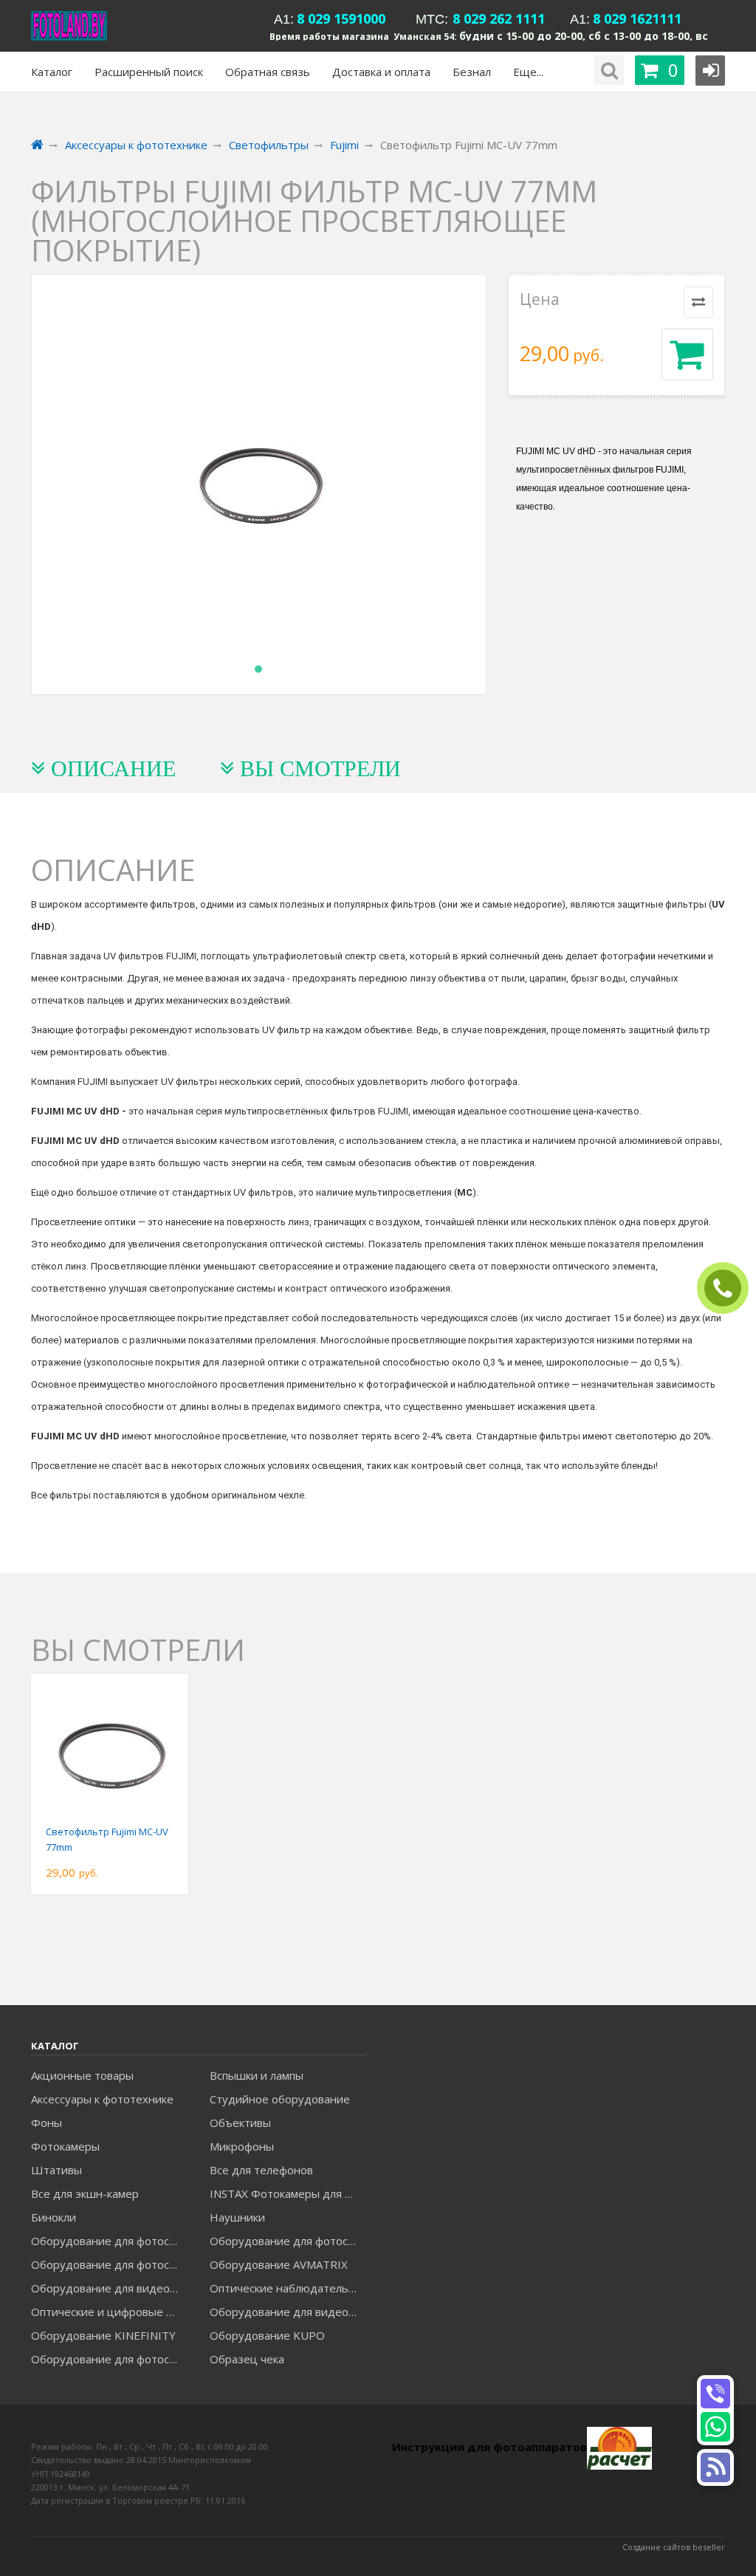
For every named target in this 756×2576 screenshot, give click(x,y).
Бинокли (54, 2217)
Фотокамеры (65, 2146)
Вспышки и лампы (257, 2075)
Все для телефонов (261, 2170)
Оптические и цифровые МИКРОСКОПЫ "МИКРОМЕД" (110, 2312)
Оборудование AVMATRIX (279, 2264)
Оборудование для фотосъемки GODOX (288, 2241)
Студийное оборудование (280, 2099)
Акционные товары (82, 2075)
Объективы (240, 2123)
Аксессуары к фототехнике (102, 2099)
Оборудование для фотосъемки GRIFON (110, 2264)
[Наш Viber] (715, 2394)
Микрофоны (242, 2146)
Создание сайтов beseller (674, 2547)
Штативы (56, 2170)
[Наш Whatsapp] (715, 2427)
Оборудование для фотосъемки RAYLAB (110, 2359)
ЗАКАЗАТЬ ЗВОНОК (729, 1288)
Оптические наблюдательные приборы (288, 2288)
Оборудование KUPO (267, 2335)
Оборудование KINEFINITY (103, 2335)
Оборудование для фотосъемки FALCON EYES (110, 2241)
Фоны (47, 2123)
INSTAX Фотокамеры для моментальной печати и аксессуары (288, 2193)
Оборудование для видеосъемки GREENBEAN (110, 2288)
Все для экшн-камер (85, 2193)
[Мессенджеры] (715, 2467)
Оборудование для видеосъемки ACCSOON (288, 2312)
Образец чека (247, 2359)
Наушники (237, 2217)
